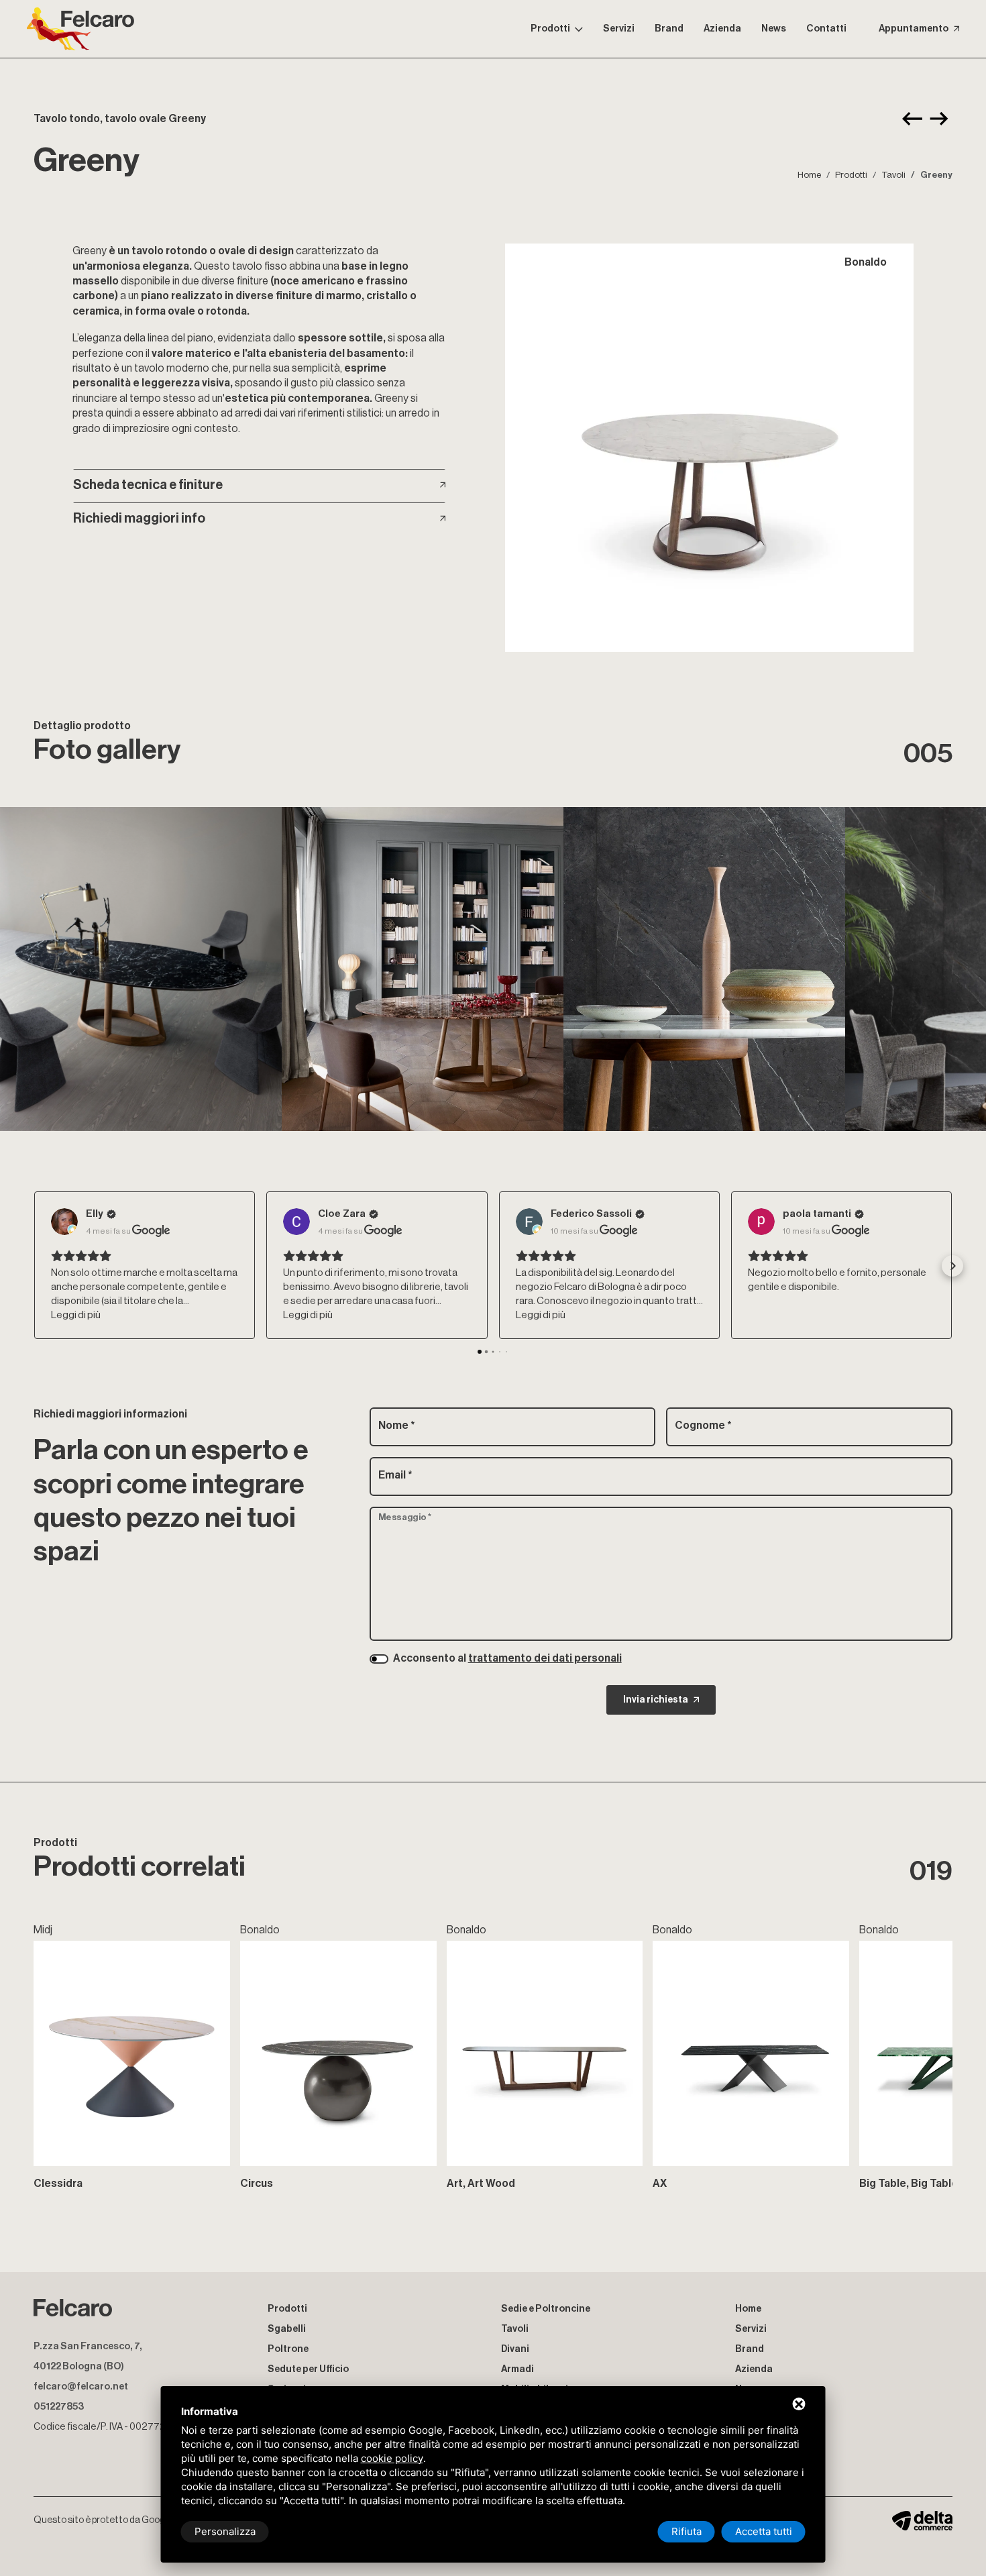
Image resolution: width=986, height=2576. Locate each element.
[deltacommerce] (922, 2520)
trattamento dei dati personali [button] (545, 1658)
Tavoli (893, 175)
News (774, 29)
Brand (669, 29)
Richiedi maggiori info (139, 519)
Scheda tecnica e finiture (148, 485)
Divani (515, 2349)
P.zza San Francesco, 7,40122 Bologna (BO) (88, 2356)
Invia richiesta (656, 1700)
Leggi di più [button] (76, 1315)
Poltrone (288, 2349)
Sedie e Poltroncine (546, 2309)
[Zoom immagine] (709, 448)
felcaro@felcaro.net (81, 2386)
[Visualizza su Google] (64, 1222)
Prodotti (550, 29)
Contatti (826, 29)
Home (809, 175)
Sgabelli (287, 2329)
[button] (34, 1266)
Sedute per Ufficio (308, 2369)
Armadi (517, 2369)
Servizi (619, 29)
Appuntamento (914, 29)
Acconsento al (507, 1658)
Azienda (722, 29)
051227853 (59, 2407)
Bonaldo (866, 262)
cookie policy (392, 2458)
